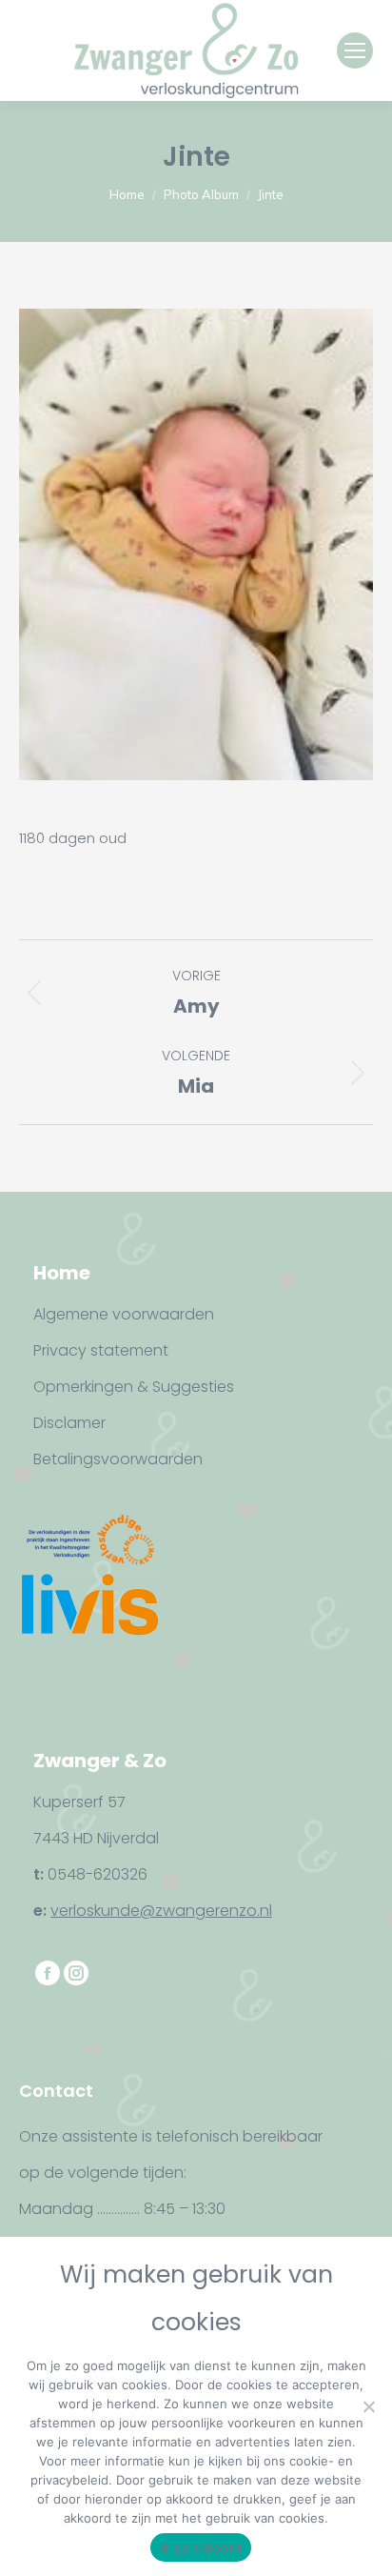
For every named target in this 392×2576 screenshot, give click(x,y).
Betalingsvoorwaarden (118, 1459)
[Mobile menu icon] (355, 50)
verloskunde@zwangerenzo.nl (161, 1911)
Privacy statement (101, 1350)
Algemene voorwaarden (124, 1314)
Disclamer (69, 1423)
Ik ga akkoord (201, 2547)
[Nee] (368, 2406)
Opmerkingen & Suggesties (134, 1387)
